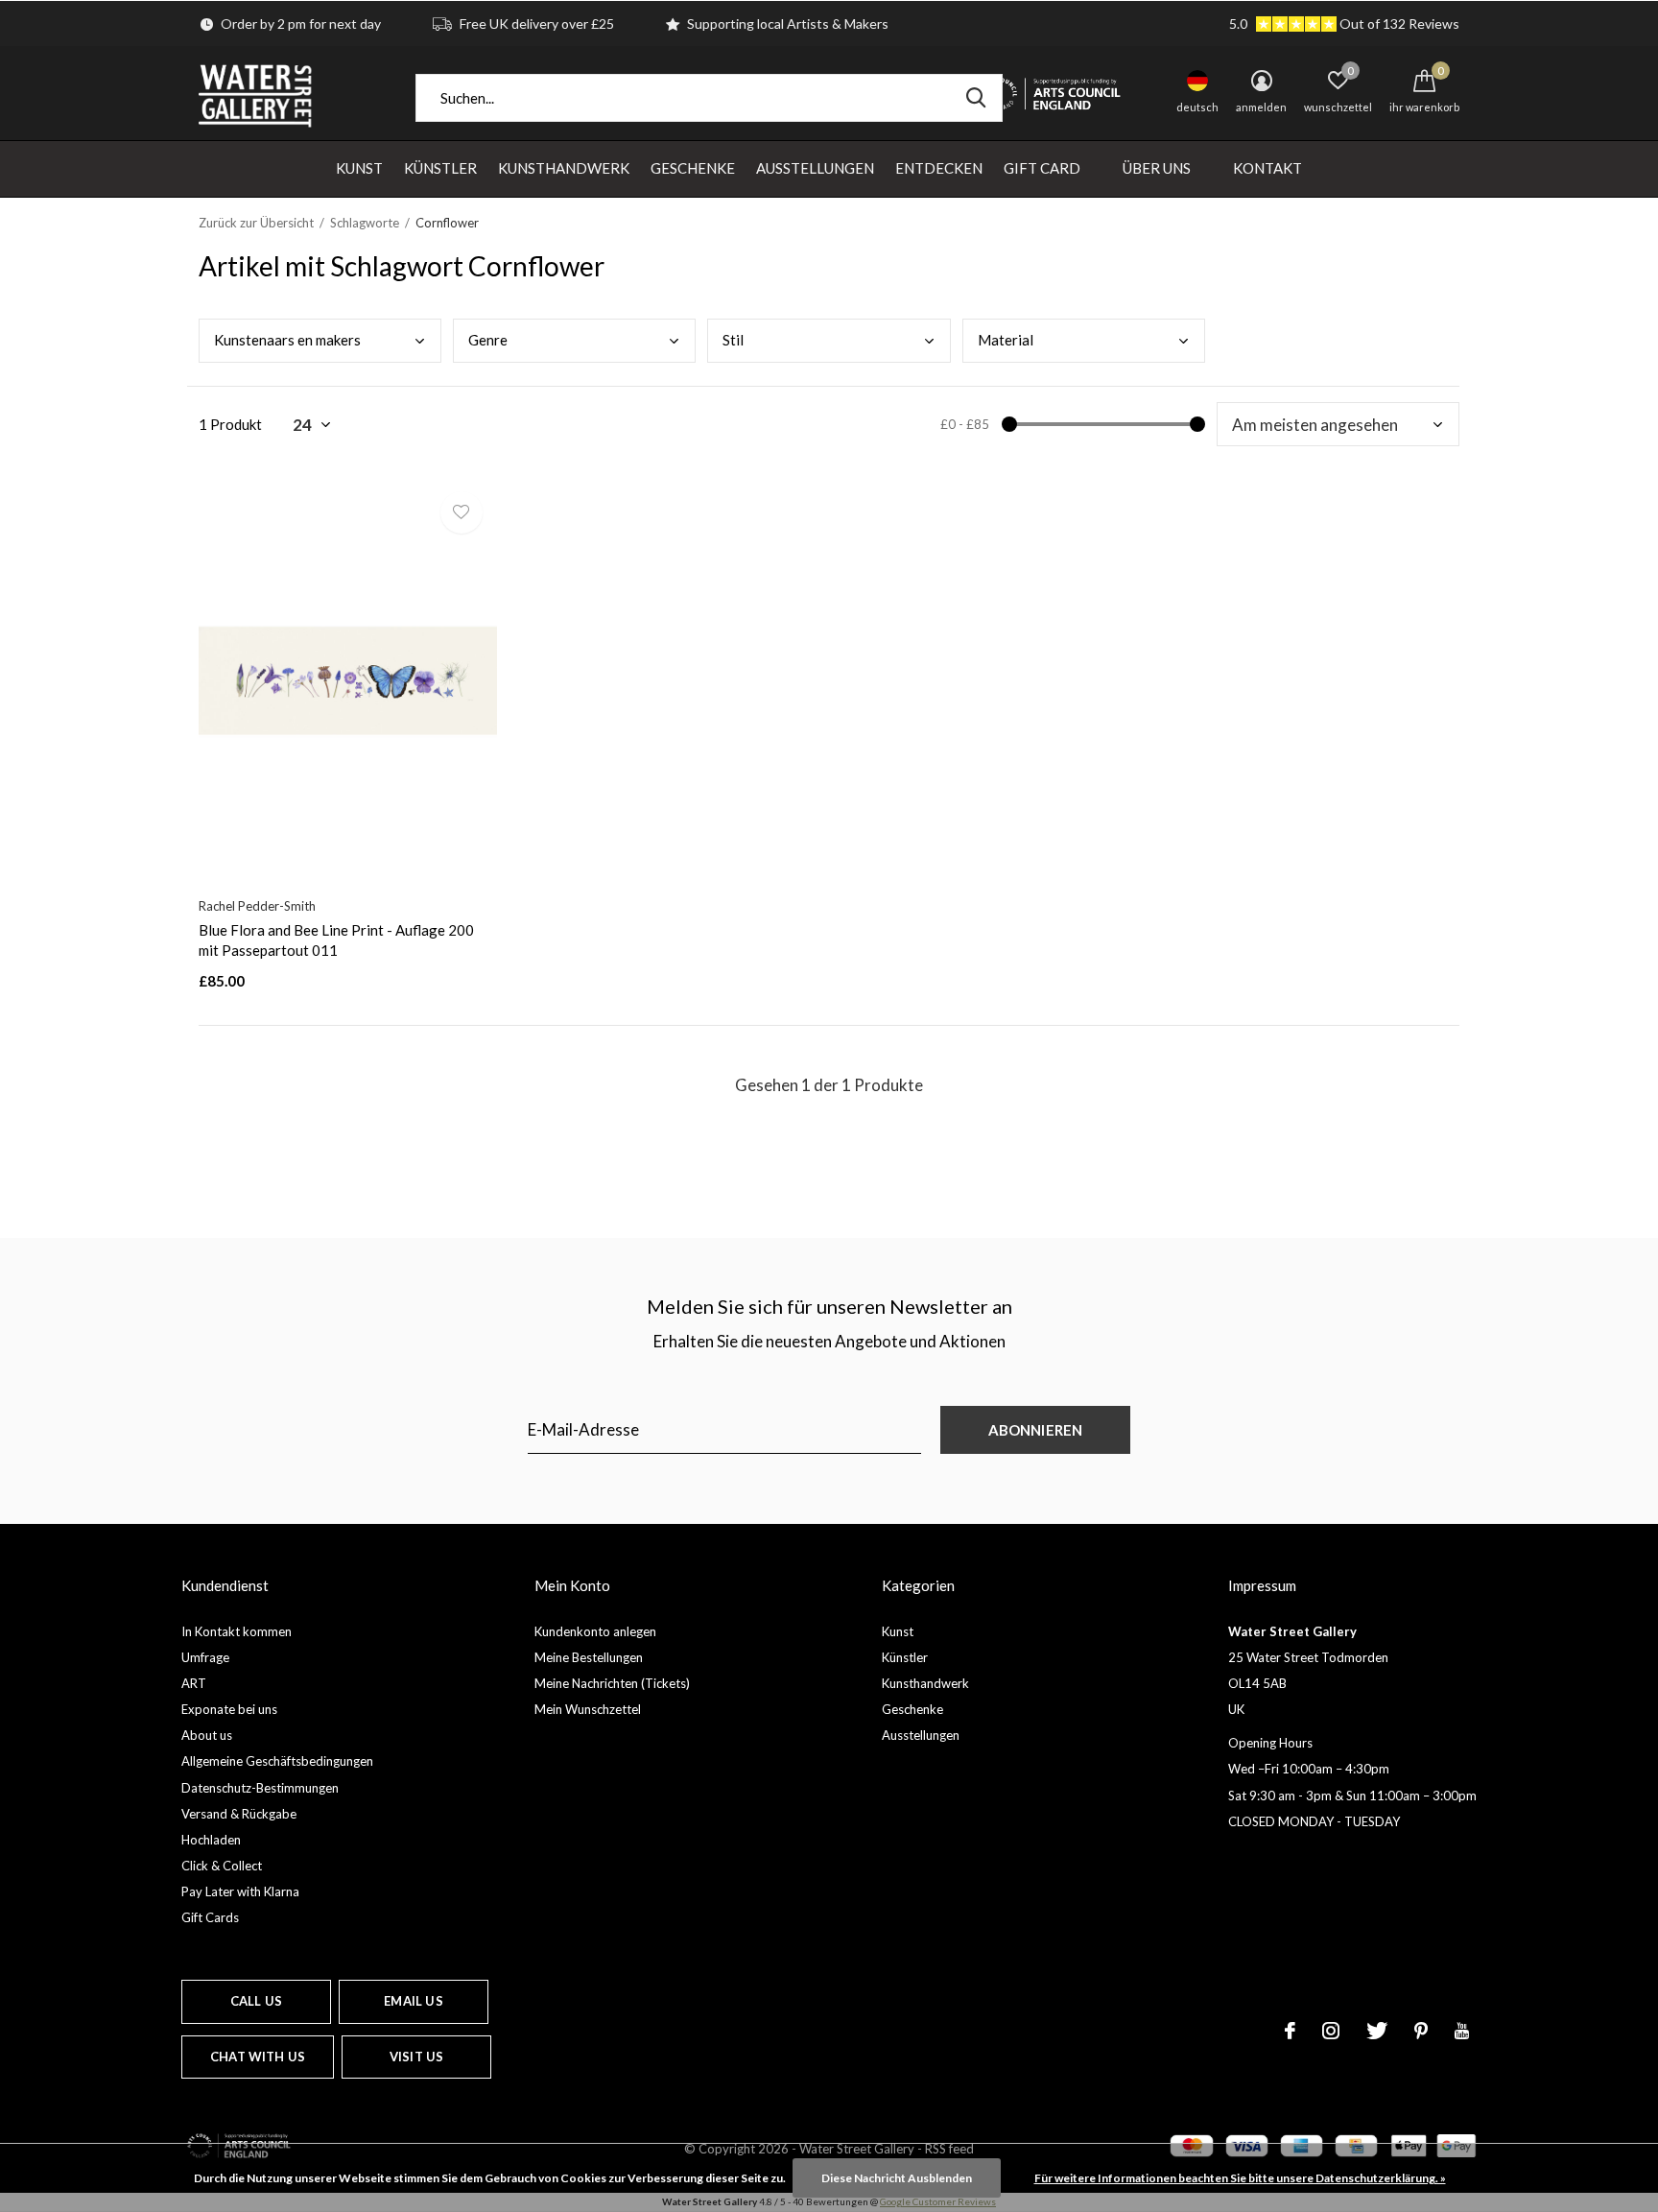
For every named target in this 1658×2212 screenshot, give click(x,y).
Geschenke (693, 168)
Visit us (416, 2057)
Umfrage (205, 1657)
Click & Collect (222, 1866)
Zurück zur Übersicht (256, 223)
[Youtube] (1462, 2031)
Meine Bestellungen (589, 1657)
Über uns (1157, 168)
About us (207, 1735)
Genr (488, 340)
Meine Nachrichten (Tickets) (612, 1683)
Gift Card (1042, 168)
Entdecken (939, 168)
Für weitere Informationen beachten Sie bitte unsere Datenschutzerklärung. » (1240, 2178)
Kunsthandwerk (564, 168)
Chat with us (258, 2057)
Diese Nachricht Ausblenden (897, 2178)
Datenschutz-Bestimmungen (260, 1788)
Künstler (440, 168)
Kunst (359, 168)
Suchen (976, 98)
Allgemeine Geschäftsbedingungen (277, 1761)
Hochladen (211, 1840)
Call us (256, 2001)
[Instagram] (1331, 2031)
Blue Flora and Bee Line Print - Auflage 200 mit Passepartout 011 (336, 940)
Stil (733, 340)
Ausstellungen (815, 168)
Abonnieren (1036, 1430)
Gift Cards (210, 1917)
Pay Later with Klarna (240, 1891)
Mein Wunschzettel (588, 1709)
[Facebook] (1290, 2031)
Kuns (287, 340)
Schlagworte (365, 223)
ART (194, 1683)
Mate (1006, 340)
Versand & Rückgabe (239, 1814)
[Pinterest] (1421, 2031)
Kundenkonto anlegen (595, 1631)
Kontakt (1267, 168)
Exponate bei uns (229, 1709)
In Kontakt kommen (237, 1631)
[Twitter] (1377, 2031)
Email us (413, 2001)
